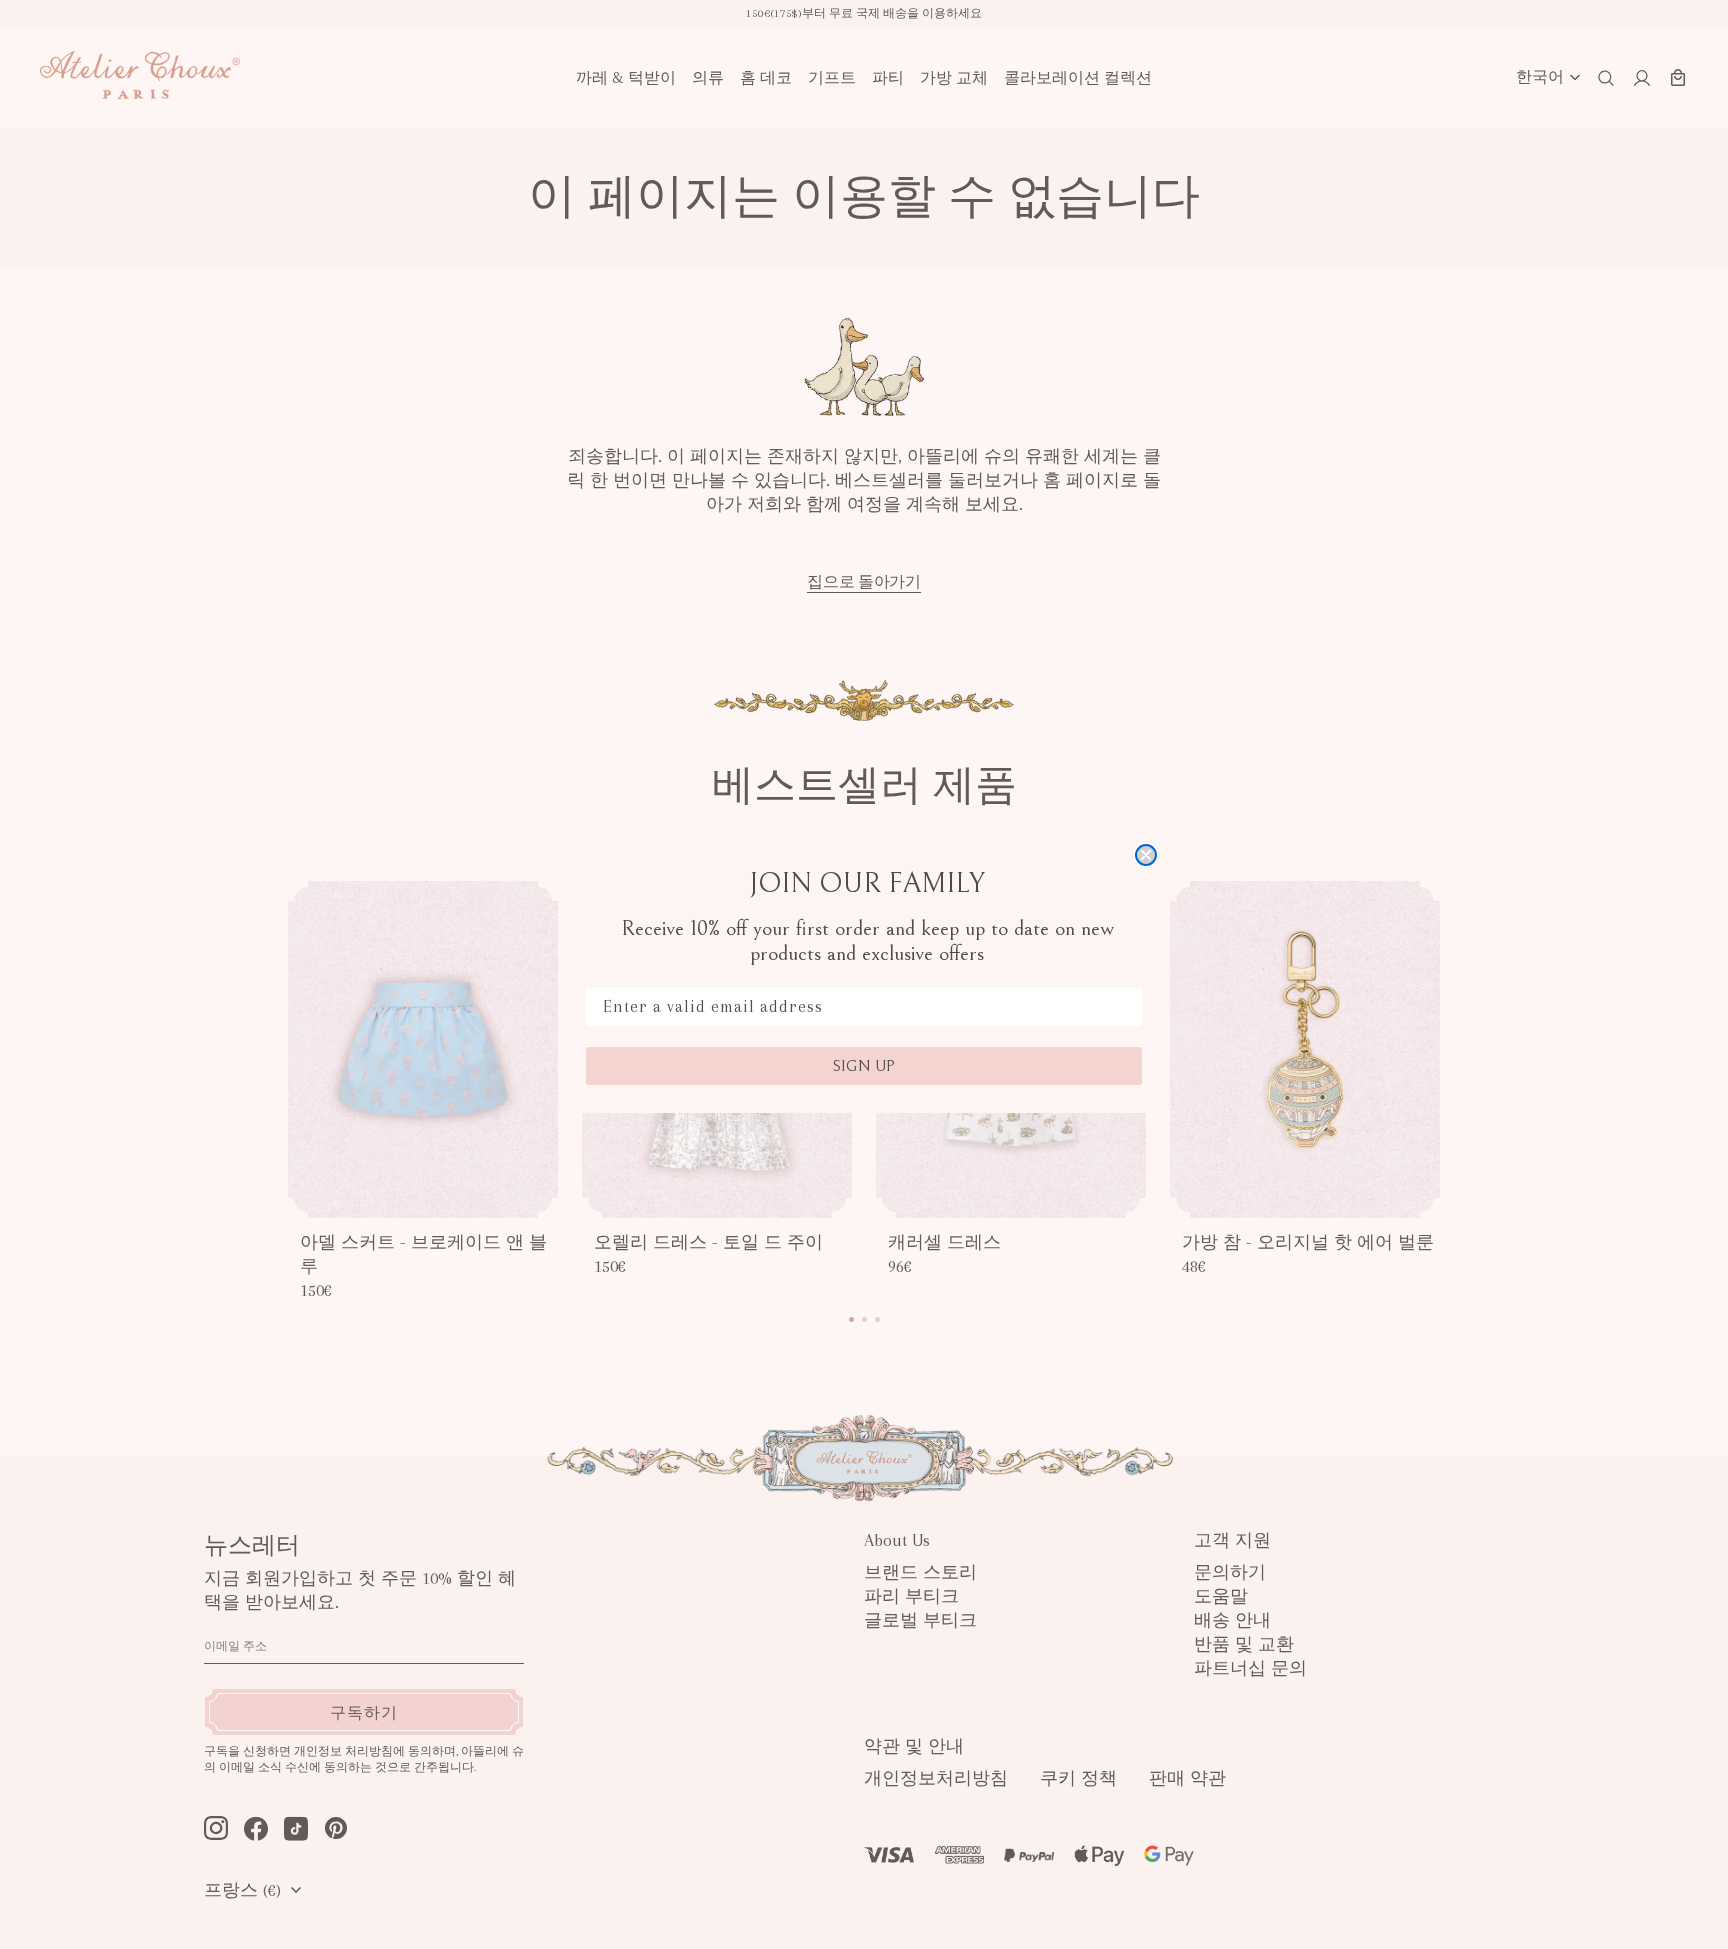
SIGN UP (864, 1066)
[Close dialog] (1146, 855)
